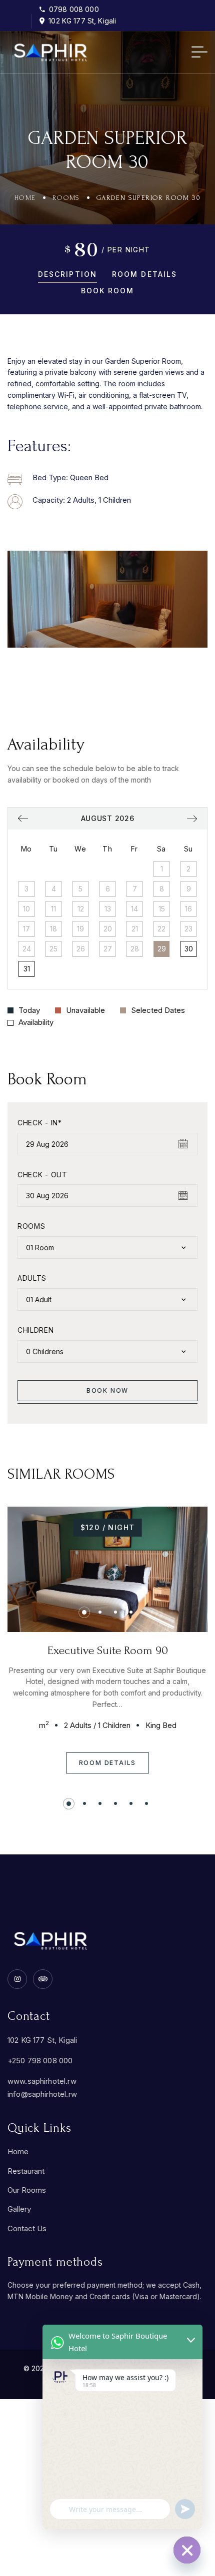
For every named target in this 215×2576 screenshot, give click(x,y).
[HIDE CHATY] (187, 2550)
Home (25, 198)
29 (162, 949)
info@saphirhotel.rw (42, 2094)
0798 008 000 (74, 9)
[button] (58, 599)
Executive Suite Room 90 (108, 1650)
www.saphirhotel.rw (42, 2081)
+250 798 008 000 (40, 2061)
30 (189, 949)
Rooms (66, 198)
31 (27, 969)
